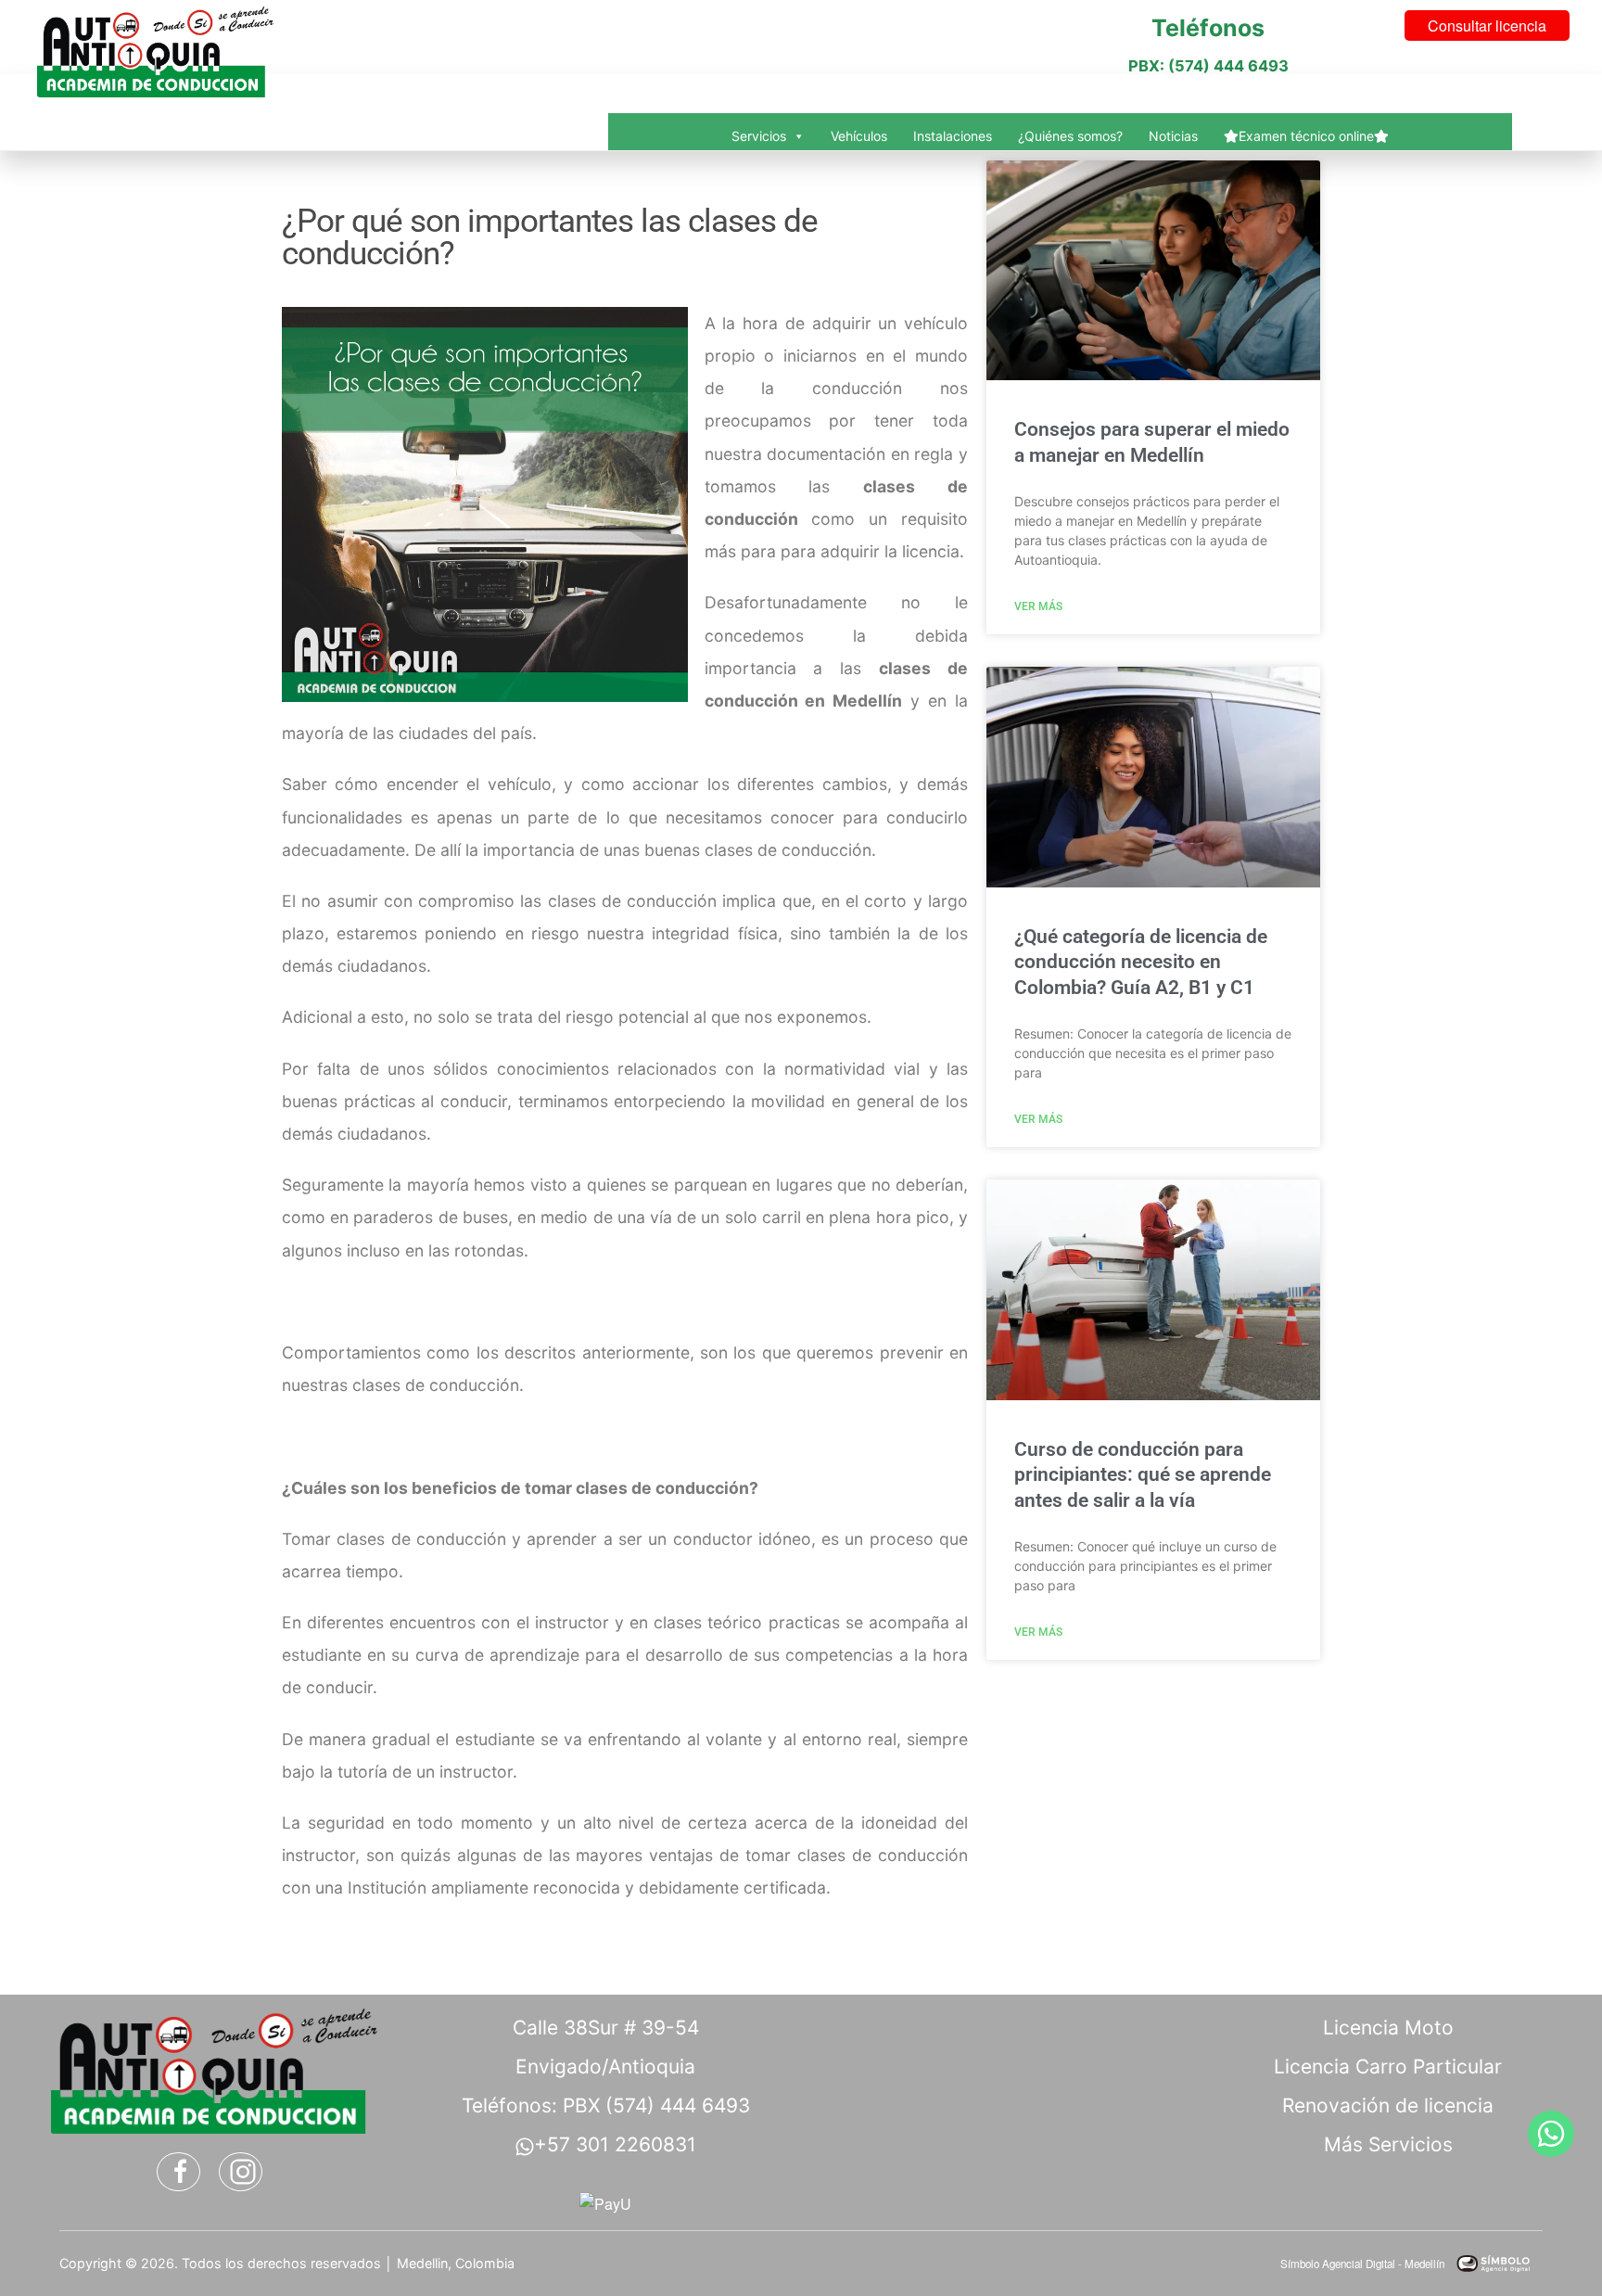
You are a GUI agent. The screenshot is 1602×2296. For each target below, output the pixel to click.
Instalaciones (953, 136)
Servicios (759, 136)
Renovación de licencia (1388, 2105)
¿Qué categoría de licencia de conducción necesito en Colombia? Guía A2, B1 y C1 (1141, 962)
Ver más (1038, 606)
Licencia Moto (1388, 2028)
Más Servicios (1388, 2144)
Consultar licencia (1487, 26)
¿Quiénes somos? (1070, 136)
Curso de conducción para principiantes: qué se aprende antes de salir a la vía (1143, 1475)
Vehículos (859, 136)
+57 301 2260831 (615, 2144)
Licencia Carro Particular (1388, 2066)
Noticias (1173, 136)
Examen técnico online (1306, 136)
